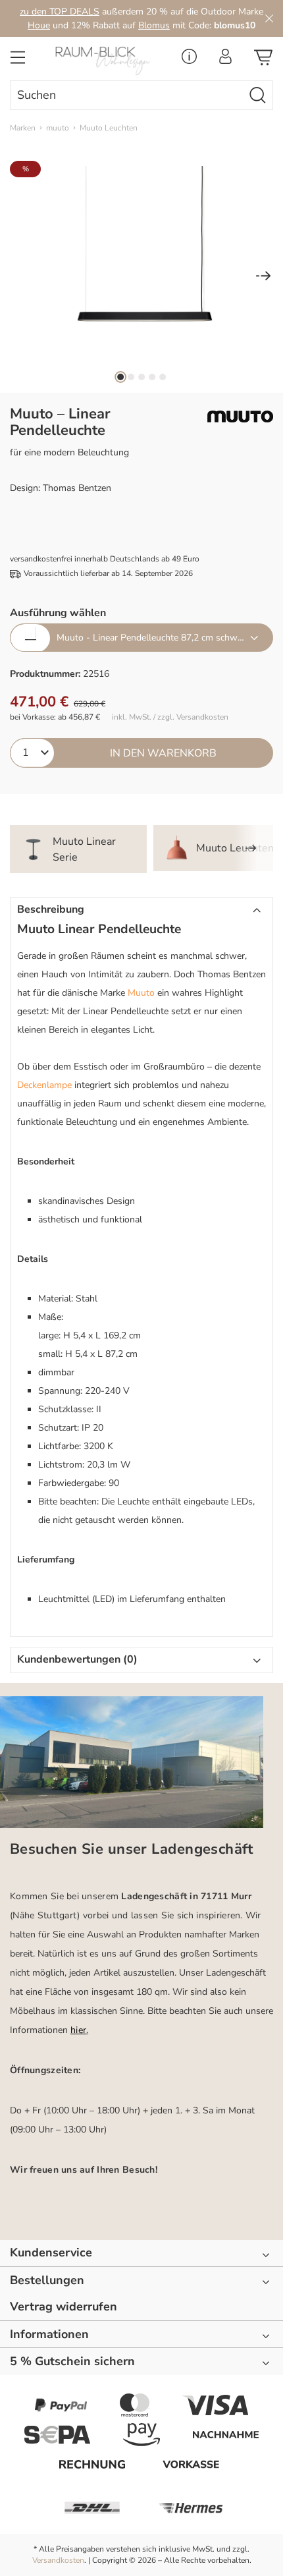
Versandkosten (58, 2560)
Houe (39, 25)
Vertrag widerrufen (64, 2307)
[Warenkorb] (263, 61)
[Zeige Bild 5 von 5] (163, 377)
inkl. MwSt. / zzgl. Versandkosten (170, 717)
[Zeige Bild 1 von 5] (120, 377)
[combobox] (127, 95)
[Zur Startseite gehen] (106, 61)
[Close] (269, 18)
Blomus (154, 25)
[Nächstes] (263, 277)
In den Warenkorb (163, 753)
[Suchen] (258, 95)
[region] (141, 277)
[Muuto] (240, 416)
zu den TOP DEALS (60, 12)
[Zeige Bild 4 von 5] (152, 377)
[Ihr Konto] (225, 60)
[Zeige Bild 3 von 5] (141, 377)
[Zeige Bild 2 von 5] (131, 377)
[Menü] (18, 61)
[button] (141, 910)
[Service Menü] (189, 60)
